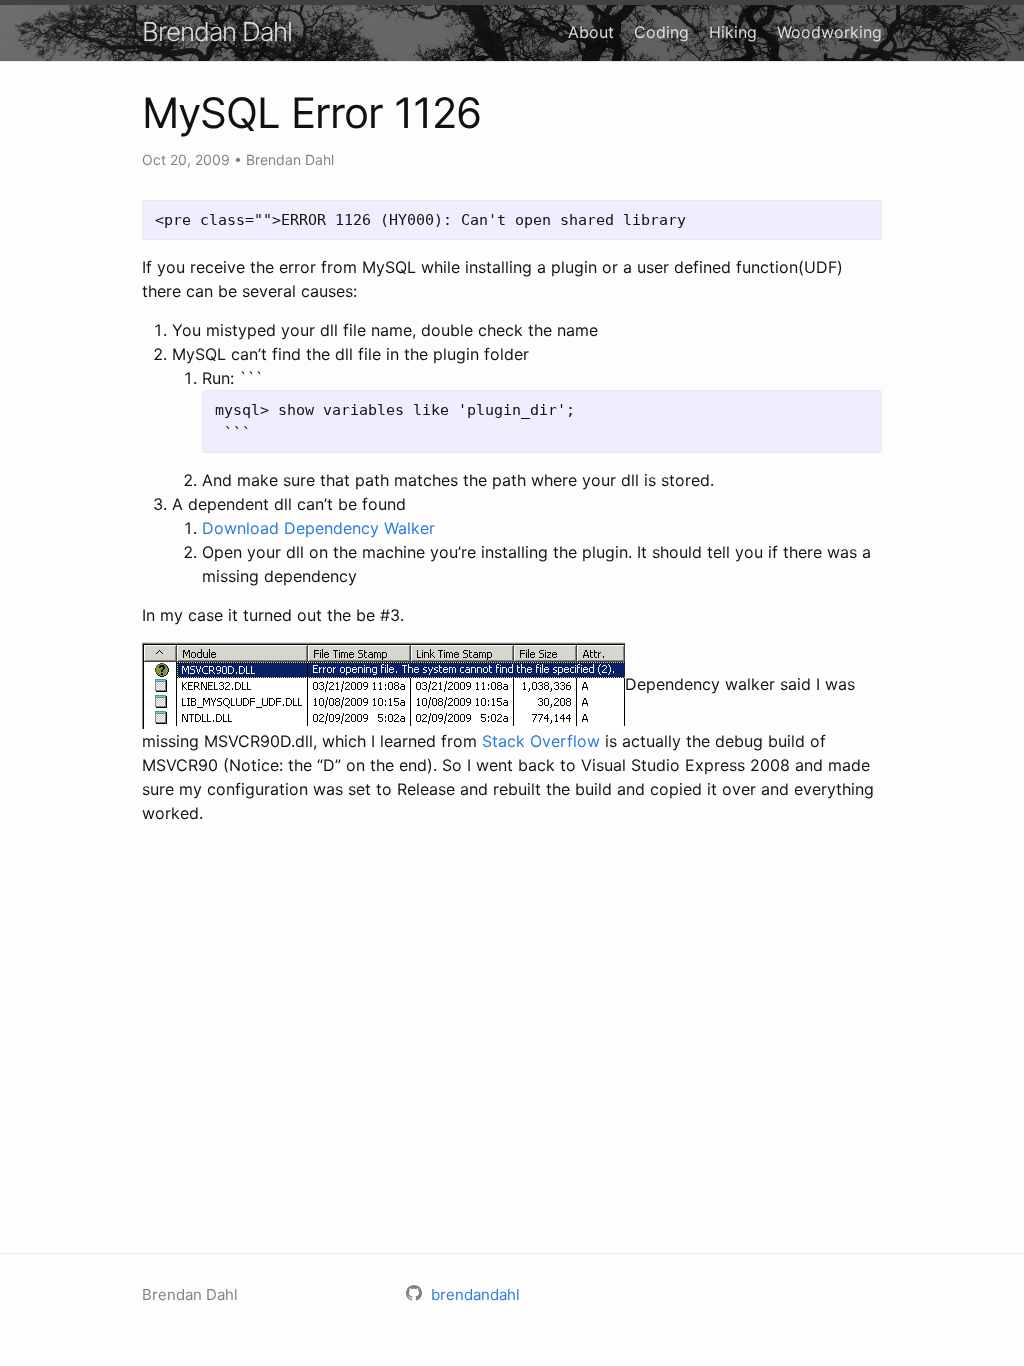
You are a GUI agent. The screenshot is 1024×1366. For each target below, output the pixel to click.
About (591, 32)
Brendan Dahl (217, 31)
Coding (661, 32)
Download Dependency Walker (318, 528)
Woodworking (829, 32)
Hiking (733, 32)
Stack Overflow (541, 741)
